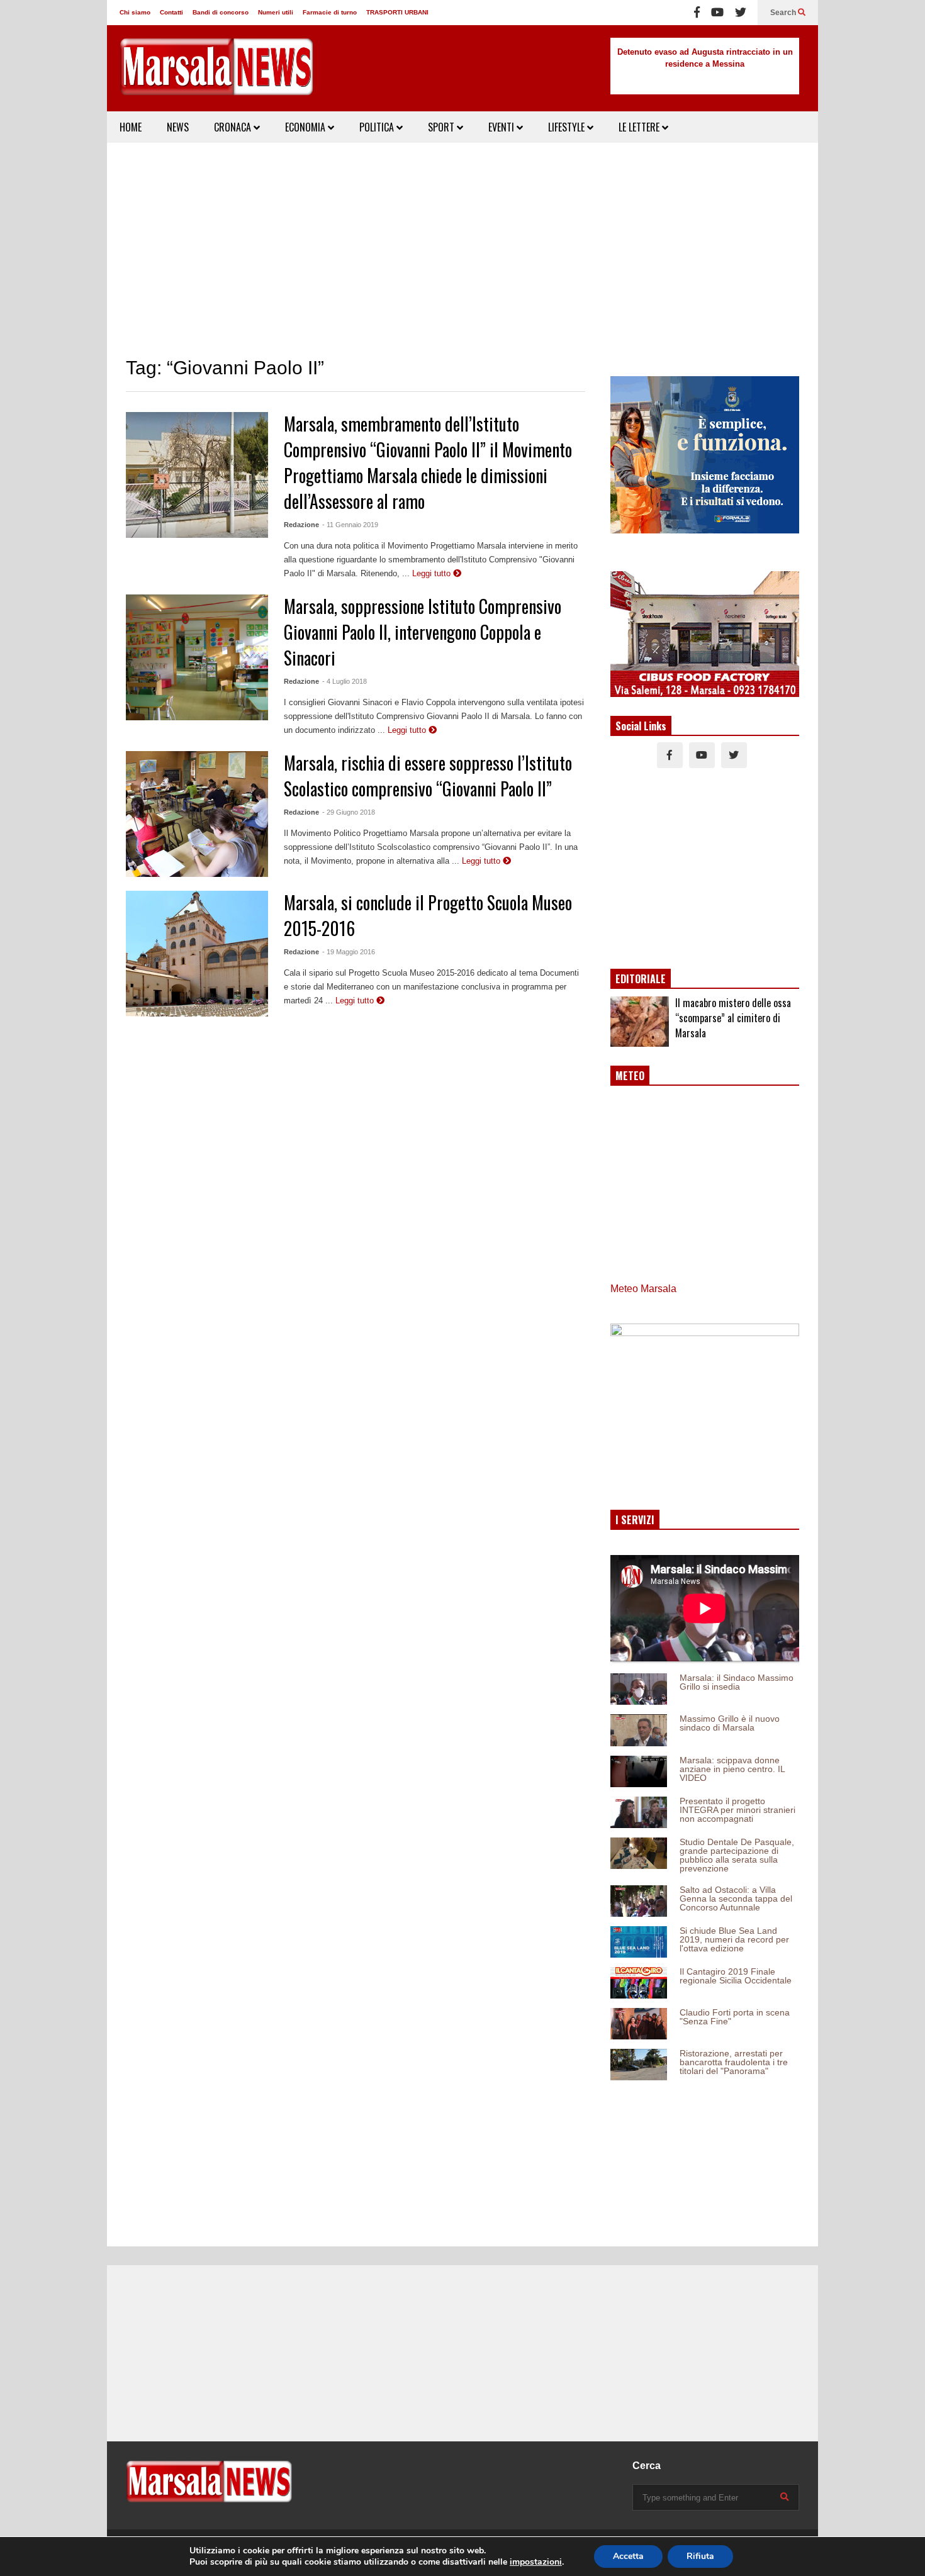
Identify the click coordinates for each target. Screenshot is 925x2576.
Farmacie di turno (330, 12)
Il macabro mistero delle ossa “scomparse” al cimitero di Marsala (733, 1018)
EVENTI (502, 127)
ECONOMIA (306, 127)
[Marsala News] (217, 75)
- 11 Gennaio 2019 (350, 525)
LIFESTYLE (568, 127)
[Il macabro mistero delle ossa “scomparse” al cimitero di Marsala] (640, 1022)
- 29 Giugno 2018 (349, 812)
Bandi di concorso (221, 12)
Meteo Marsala (643, 1289)
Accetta (628, 2556)
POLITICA (378, 127)
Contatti (171, 12)
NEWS (178, 127)
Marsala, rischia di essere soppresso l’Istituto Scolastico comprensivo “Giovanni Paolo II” (428, 776)
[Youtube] (717, 13)
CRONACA (234, 127)
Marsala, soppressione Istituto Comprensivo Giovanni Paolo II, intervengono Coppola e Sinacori (423, 632)
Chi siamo (135, 12)
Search (784, 13)
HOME (131, 127)
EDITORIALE (641, 979)
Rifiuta (700, 2556)
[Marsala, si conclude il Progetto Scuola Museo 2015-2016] (197, 954)
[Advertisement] (462, 250)
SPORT (442, 127)
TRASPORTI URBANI (397, 12)
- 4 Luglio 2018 (345, 681)
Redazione (301, 525)
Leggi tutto (433, 573)
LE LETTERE (640, 127)
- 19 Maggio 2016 (349, 952)
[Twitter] (741, 13)
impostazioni (536, 2562)
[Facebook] (697, 13)
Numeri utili (276, 12)
